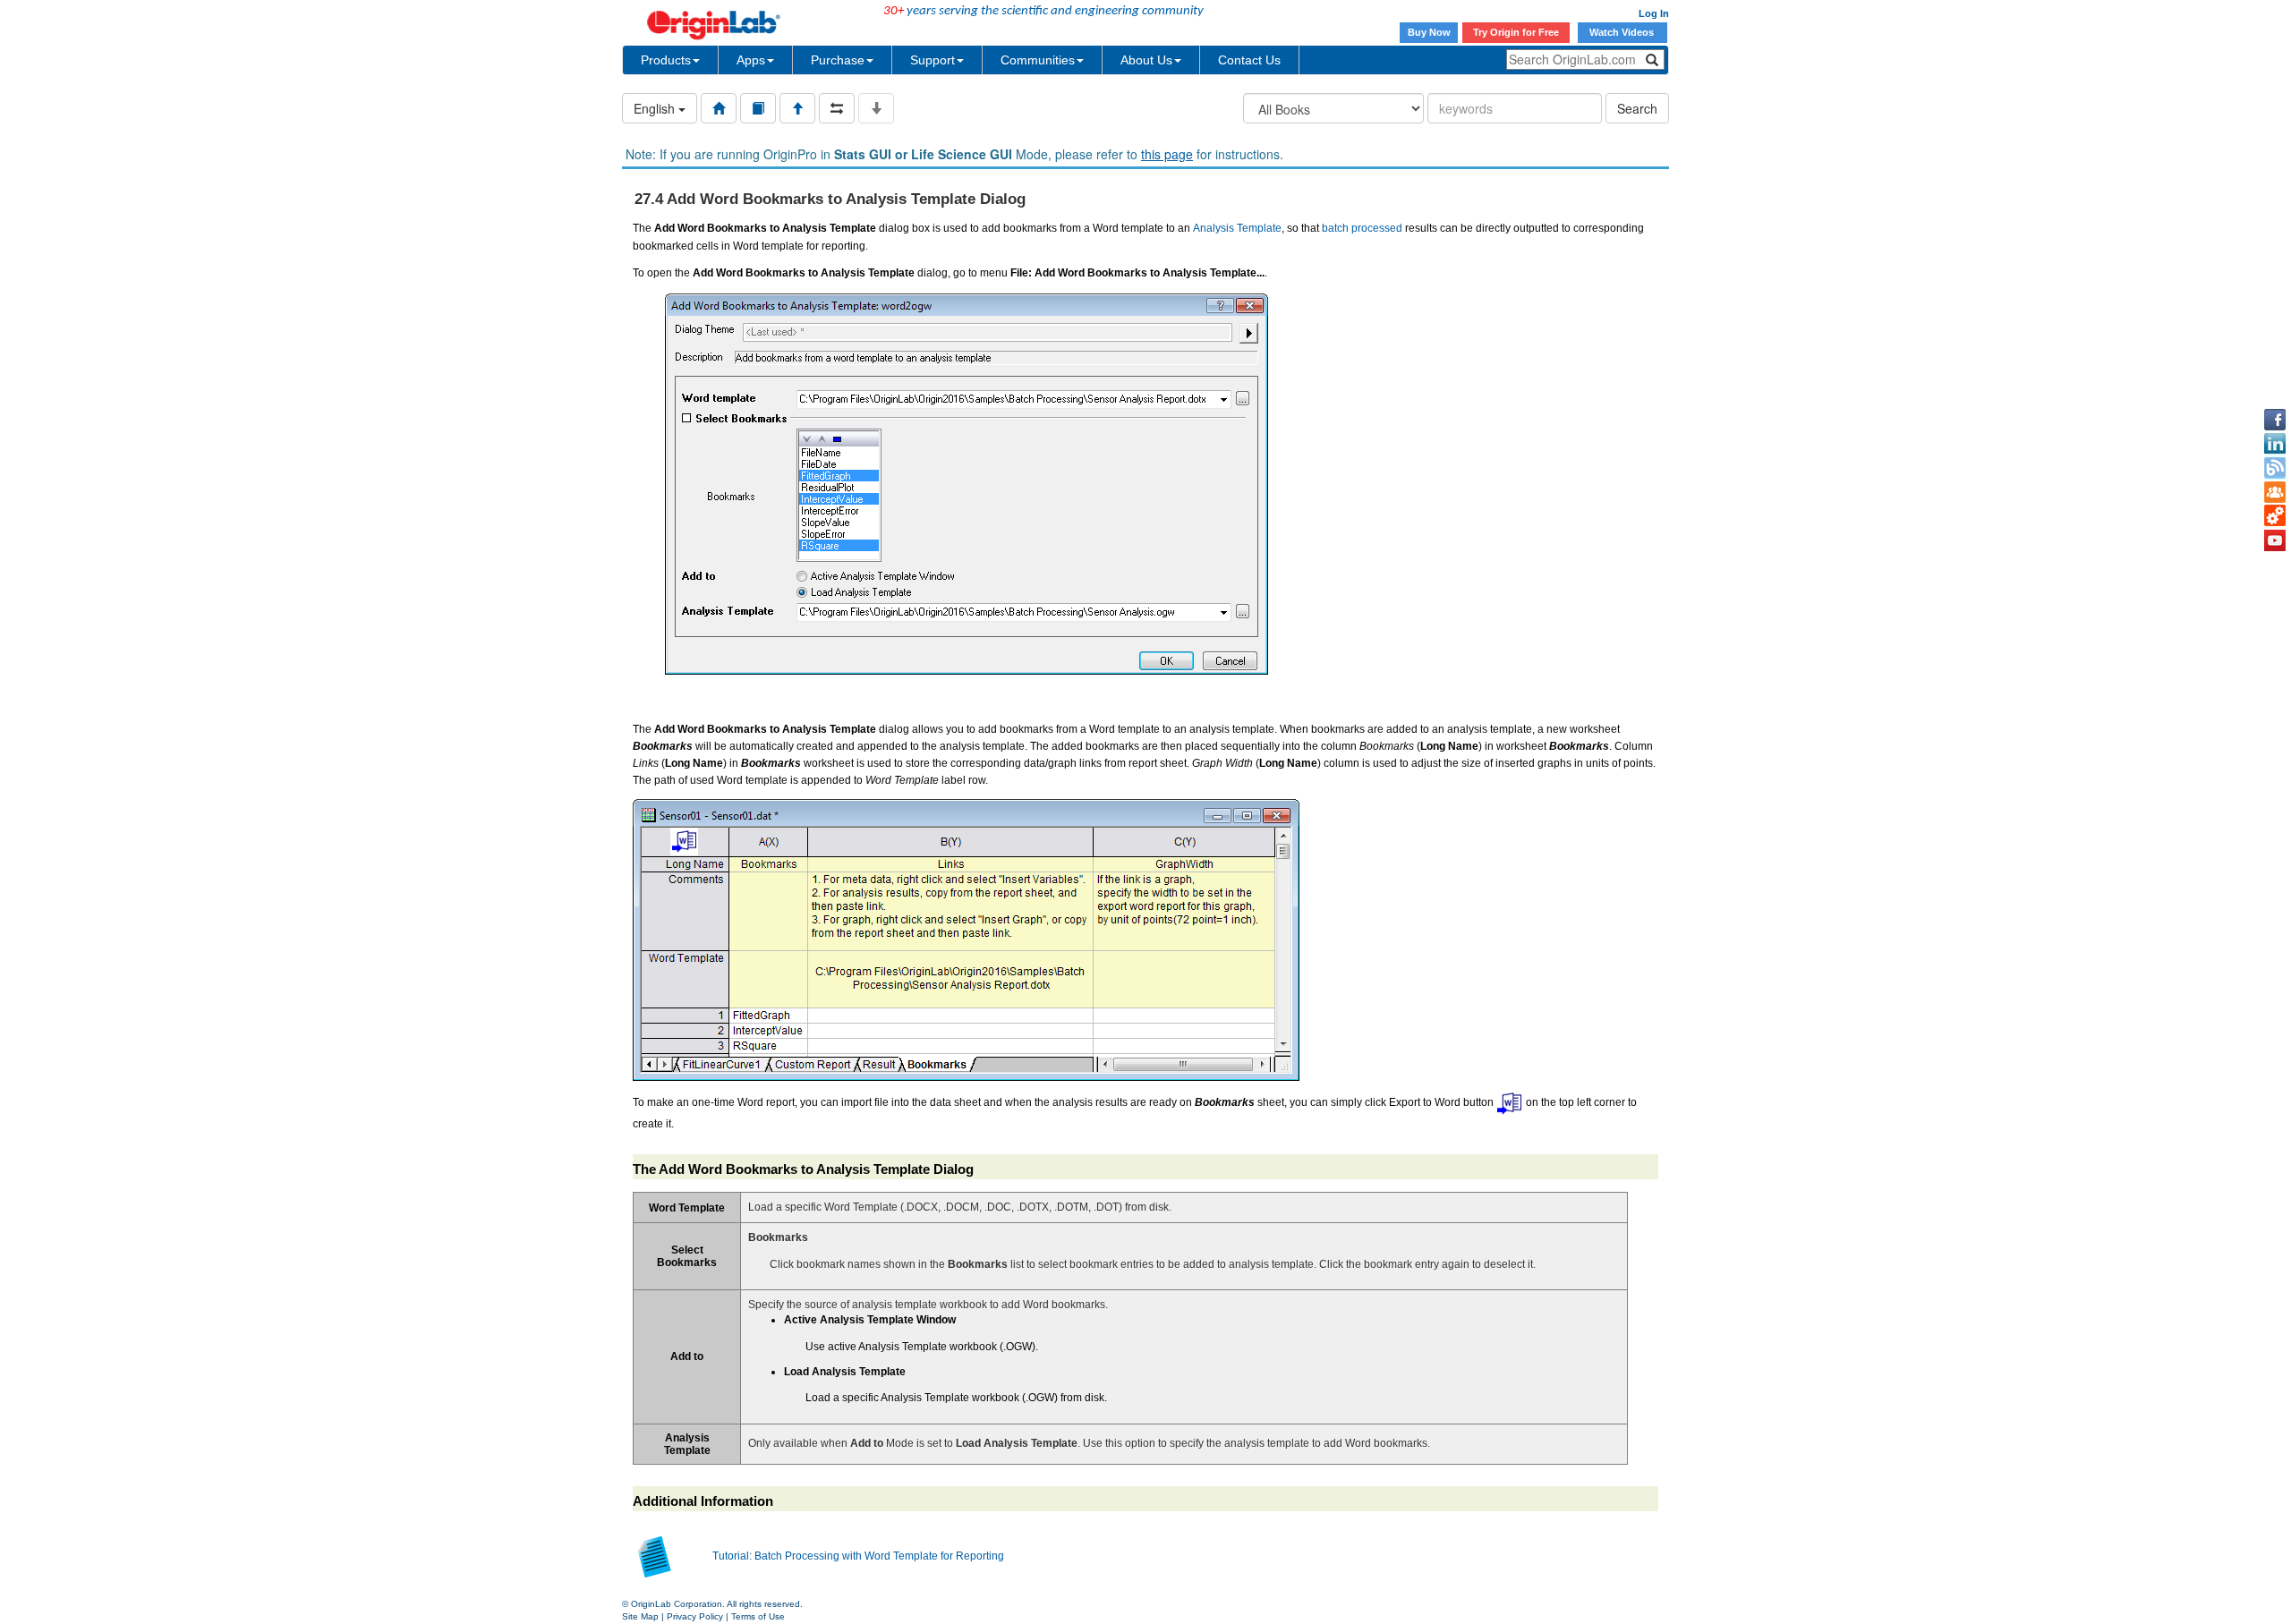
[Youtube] (2275, 540)
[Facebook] (2275, 420)
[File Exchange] (2275, 516)
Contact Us (1249, 60)
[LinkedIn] (2275, 444)
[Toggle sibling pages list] (837, 108)
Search (1637, 108)
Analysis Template (1237, 228)
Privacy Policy (695, 1616)
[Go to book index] (758, 108)
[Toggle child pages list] (876, 108)
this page (1167, 154)
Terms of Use (758, 1616)
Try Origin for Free (1516, 32)
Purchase (838, 60)
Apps (751, 60)
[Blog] (2275, 468)
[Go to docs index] (719, 108)
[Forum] (2275, 492)
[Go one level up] (797, 108)
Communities (1038, 60)
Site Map (640, 1616)
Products (666, 60)
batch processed (1362, 228)
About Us (1146, 60)
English (656, 108)
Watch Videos (1623, 32)
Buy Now (1429, 32)
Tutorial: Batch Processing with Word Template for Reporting (858, 1556)
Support (933, 60)
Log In (1654, 13)
